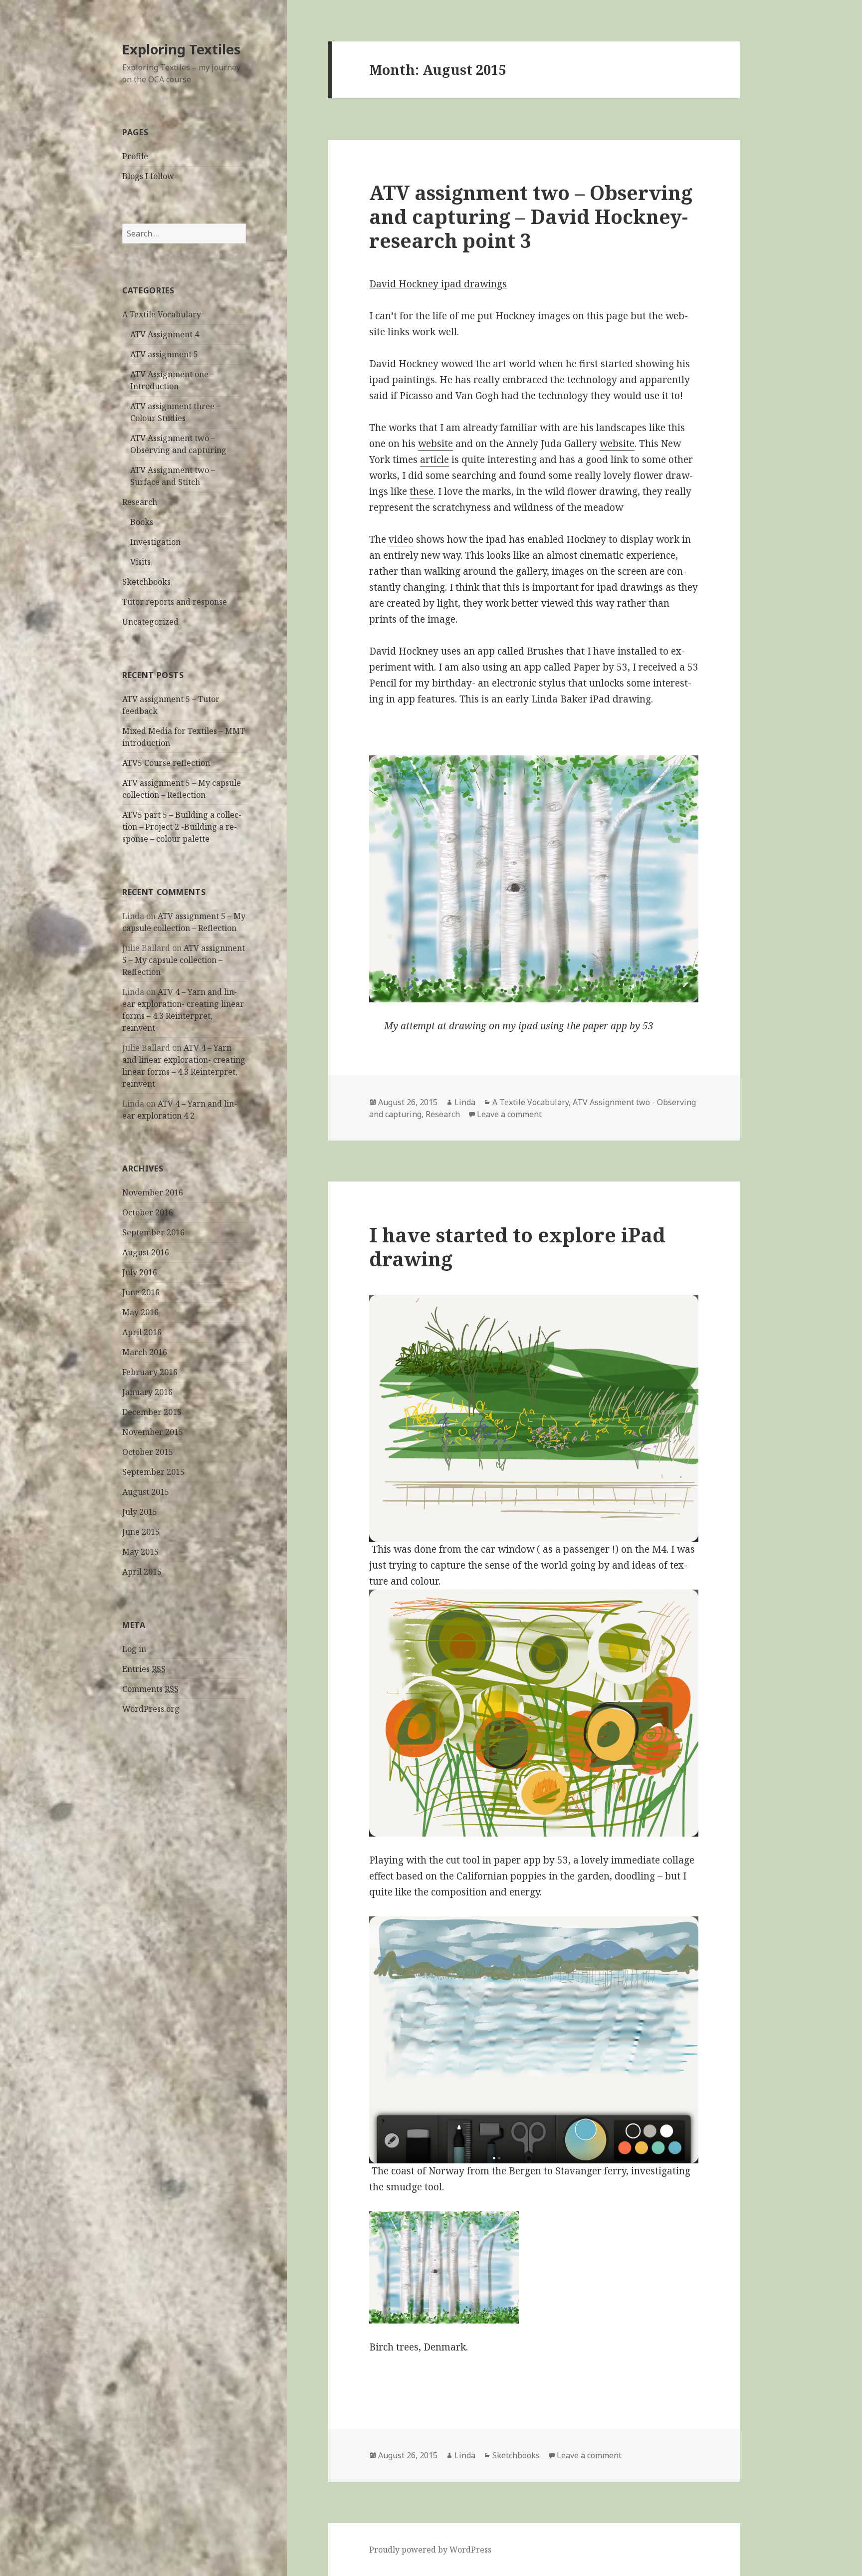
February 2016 (150, 1372)
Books (142, 522)
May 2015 (140, 1552)
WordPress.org (151, 1709)
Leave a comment (509, 1114)
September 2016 (153, 1232)
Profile (135, 156)
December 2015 (152, 1412)
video (401, 539)
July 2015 (140, 1512)
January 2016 (147, 1392)
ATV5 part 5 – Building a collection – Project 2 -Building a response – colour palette (182, 827)
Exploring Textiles (181, 49)
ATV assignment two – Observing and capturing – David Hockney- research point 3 (531, 216)
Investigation (155, 542)
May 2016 (140, 1312)
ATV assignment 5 (164, 354)
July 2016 (140, 1272)
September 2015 (153, 1472)
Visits (140, 562)
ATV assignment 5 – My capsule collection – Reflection (184, 960)
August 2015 (146, 1492)
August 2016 (146, 1252)
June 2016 (141, 1292)
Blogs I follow (148, 176)
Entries (144, 1669)
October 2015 (148, 1452)
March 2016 (145, 1352)
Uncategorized (150, 622)
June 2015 (141, 1532)
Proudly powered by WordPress (430, 2550)
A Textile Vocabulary (162, 314)
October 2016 (148, 1212)
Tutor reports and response (175, 602)
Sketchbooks (146, 582)
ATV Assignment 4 (165, 334)
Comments (150, 1689)
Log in (134, 1649)
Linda (465, 1102)
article (434, 460)
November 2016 (153, 1192)
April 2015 (142, 1572)
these (422, 491)
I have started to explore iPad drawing (517, 1247)
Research (140, 502)
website (435, 444)
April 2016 (142, 1332)
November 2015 (153, 1432)
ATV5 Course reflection (166, 763)
